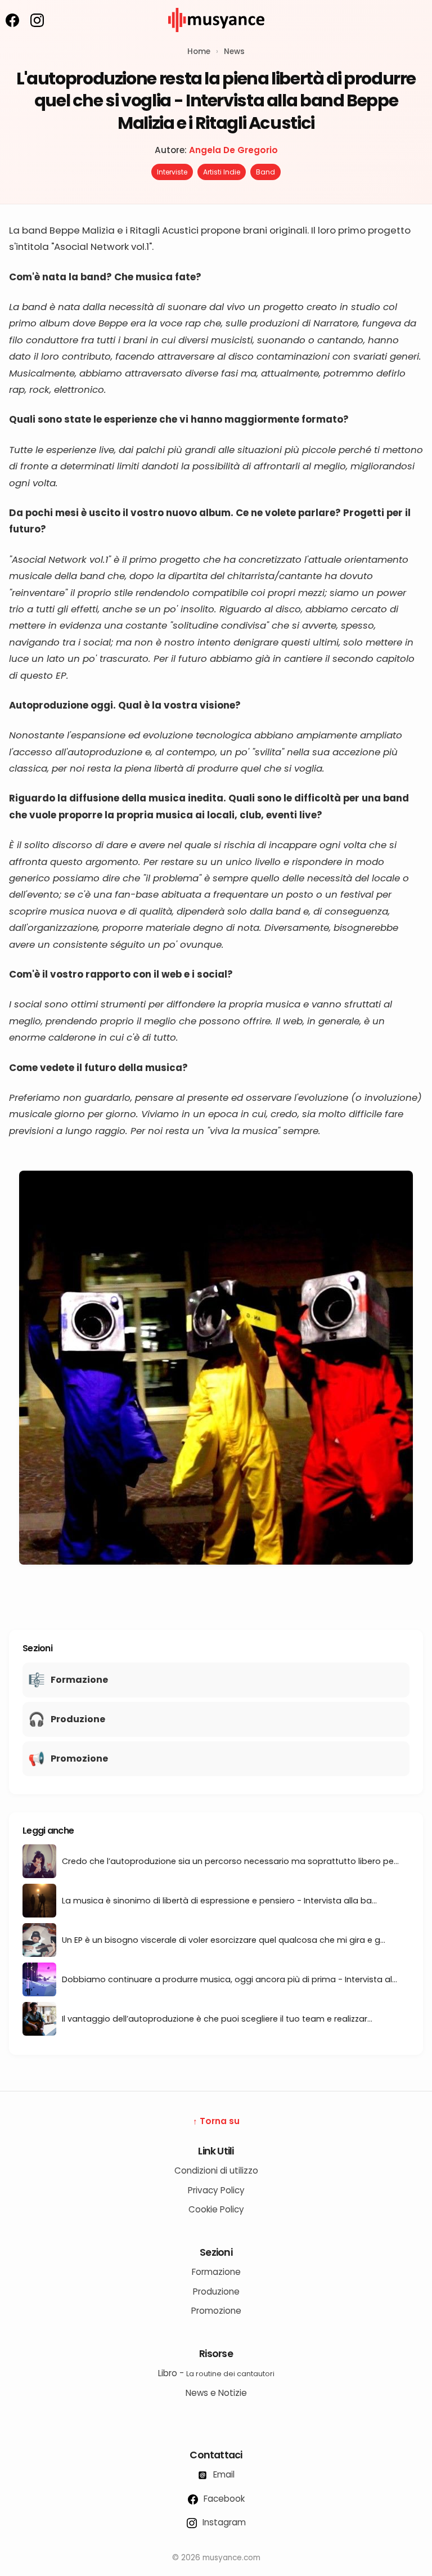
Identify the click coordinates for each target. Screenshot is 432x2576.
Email (223, 2474)
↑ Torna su (216, 2121)
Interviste (172, 172)
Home (199, 51)
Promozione (216, 2311)
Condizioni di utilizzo (216, 2170)
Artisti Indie (222, 172)
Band (265, 172)
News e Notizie (216, 2393)
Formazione (216, 2272)
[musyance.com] (216, 40)
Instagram (223, 2522)
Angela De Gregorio (233, 150)
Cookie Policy (216, 2209)
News (234, 51)
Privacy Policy (216, 2190)
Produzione (216, 2291)
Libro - (216, 2373)
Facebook (223, 2499)
